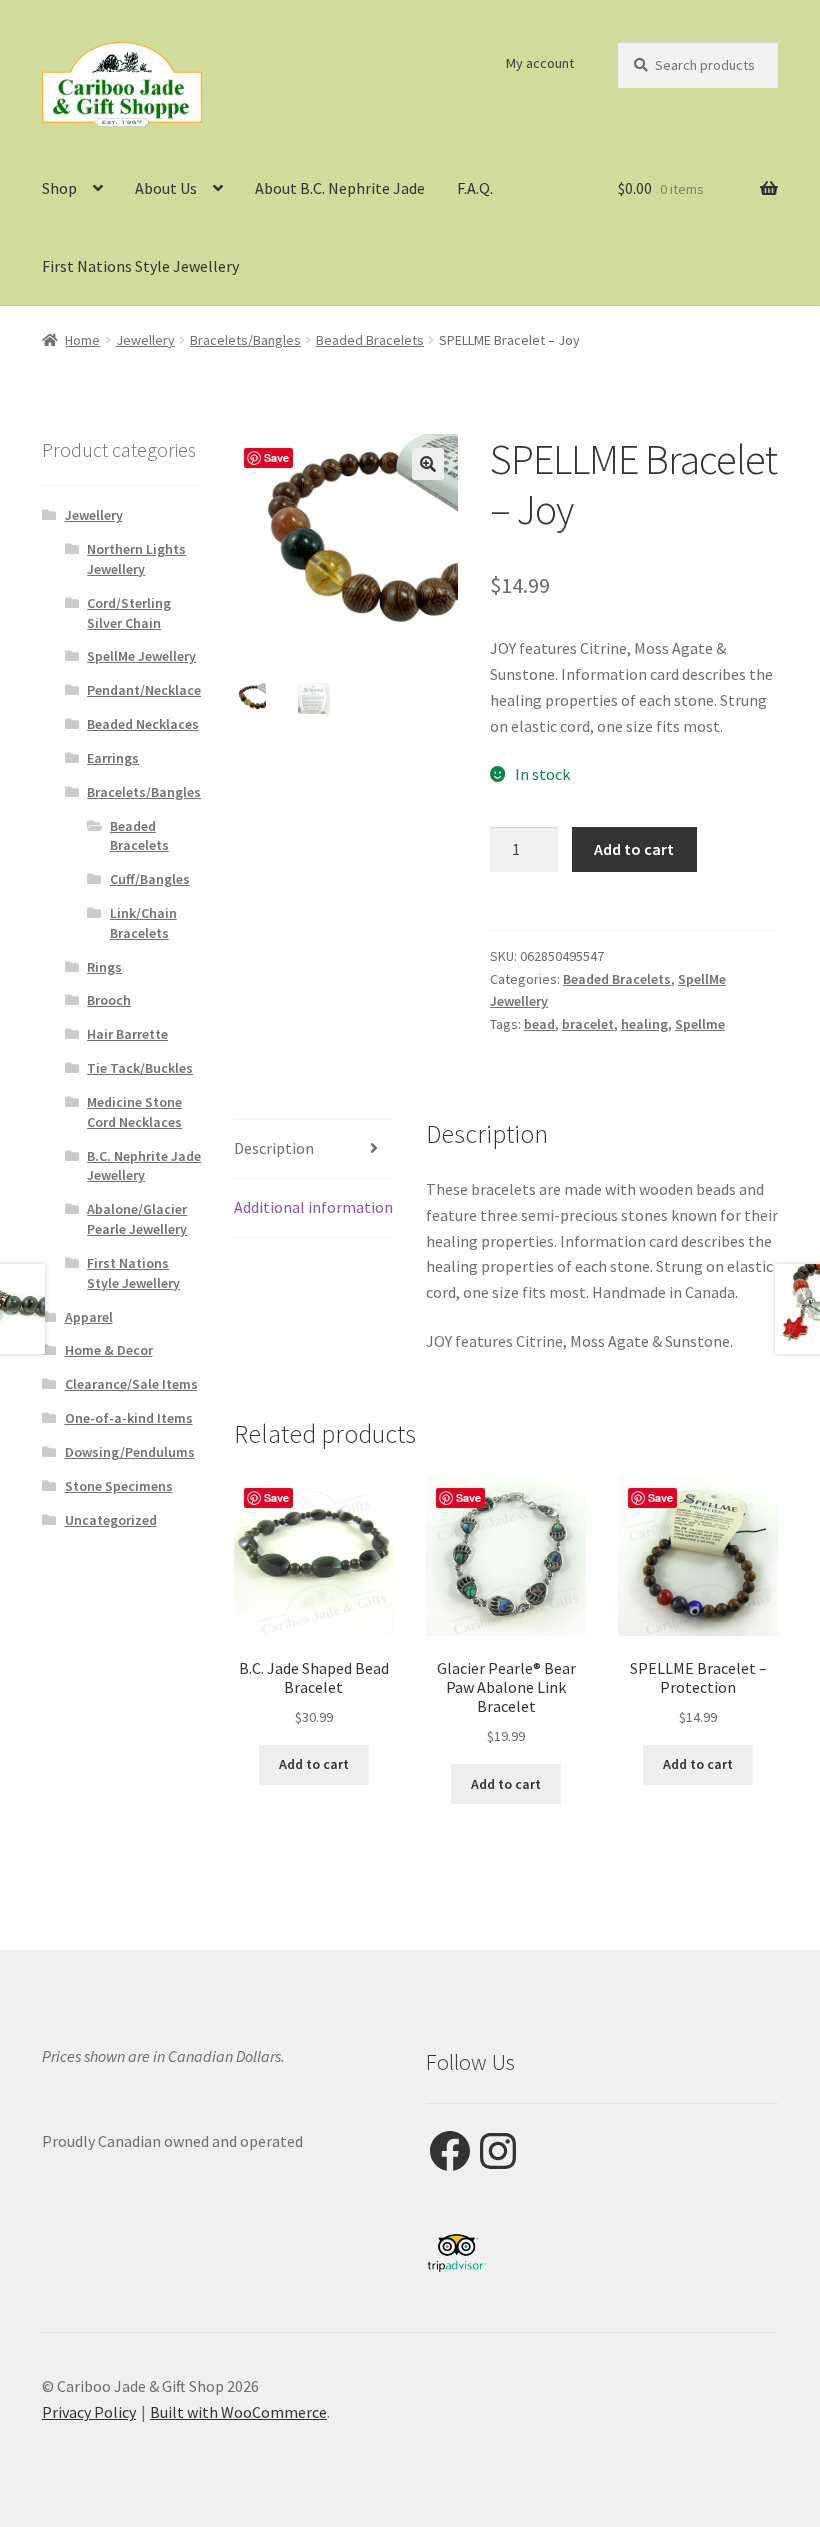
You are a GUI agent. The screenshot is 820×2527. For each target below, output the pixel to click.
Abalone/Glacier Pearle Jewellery (137, 1219)
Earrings (113, 758)
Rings (104, 967)
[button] (428, 464)
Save (276, 457)
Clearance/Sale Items (131, 1384)
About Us (166, 188)
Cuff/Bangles (150, 879)
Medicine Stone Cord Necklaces (134, 1112)
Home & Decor (109, 1350)
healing (644, 1024)
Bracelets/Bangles (245, 340)
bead (539, 1024)
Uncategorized (111, 1520)
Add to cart (634, 849)
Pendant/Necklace (144, 690)
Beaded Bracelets (370, 340)
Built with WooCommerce (238, 2412)
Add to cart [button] (314, 1764)
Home (82, 340)
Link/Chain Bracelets (143, 923)
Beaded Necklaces (143, 724)
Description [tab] (274, 1148)
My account (540, 63)
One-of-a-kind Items (129, 1418)
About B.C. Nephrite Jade (340, 188)
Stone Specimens (119, 1486)
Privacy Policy (89, 2412)
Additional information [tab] (313, 1207)
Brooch (109, 1000)
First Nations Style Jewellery (140, 266)
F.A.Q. (475, 188)
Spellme (700, 1024)
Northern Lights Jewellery (136, 559)
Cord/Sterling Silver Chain (129, 613)
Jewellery (145, 340)
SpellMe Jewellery (141, 656)
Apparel (89, 1317)
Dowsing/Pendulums (130, 1452)
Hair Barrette (127, 1034)
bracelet (588, 1024)
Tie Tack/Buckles (140, 1068)
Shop (59, 188)
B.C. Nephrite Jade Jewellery (144, 1166)
